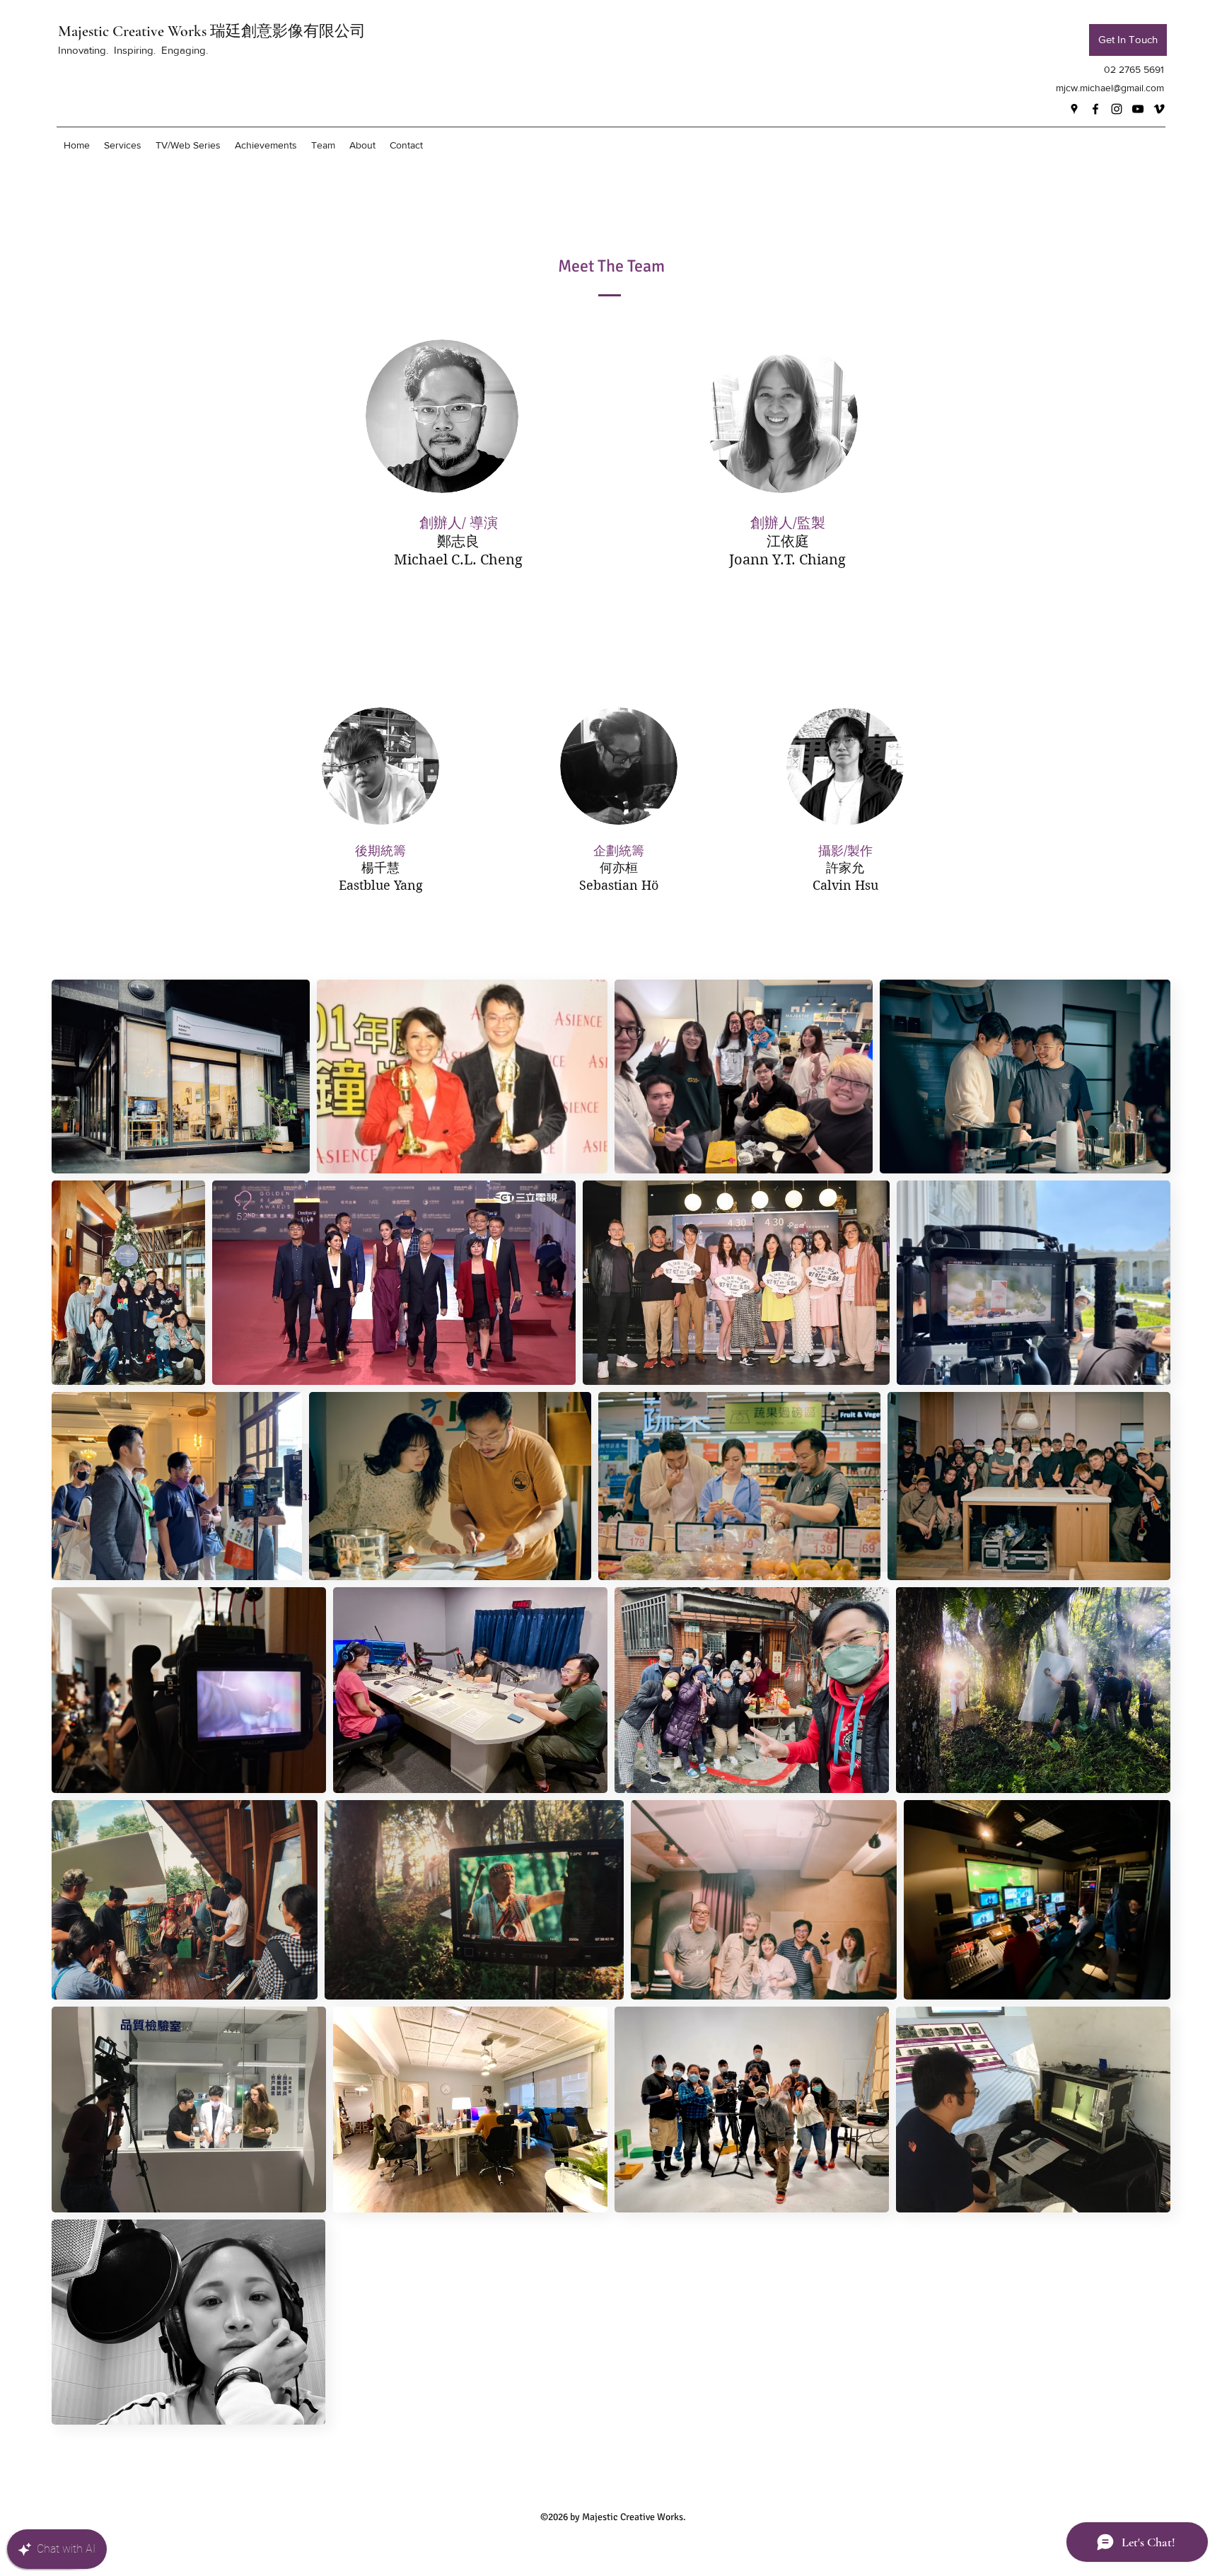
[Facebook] (1095, 109)
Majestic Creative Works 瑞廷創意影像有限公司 (212, 31)
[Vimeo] (1159, 109)
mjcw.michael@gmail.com (1110, 88)
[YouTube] (1138, 109)
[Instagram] (1117, 109)
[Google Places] (1074, 109)
